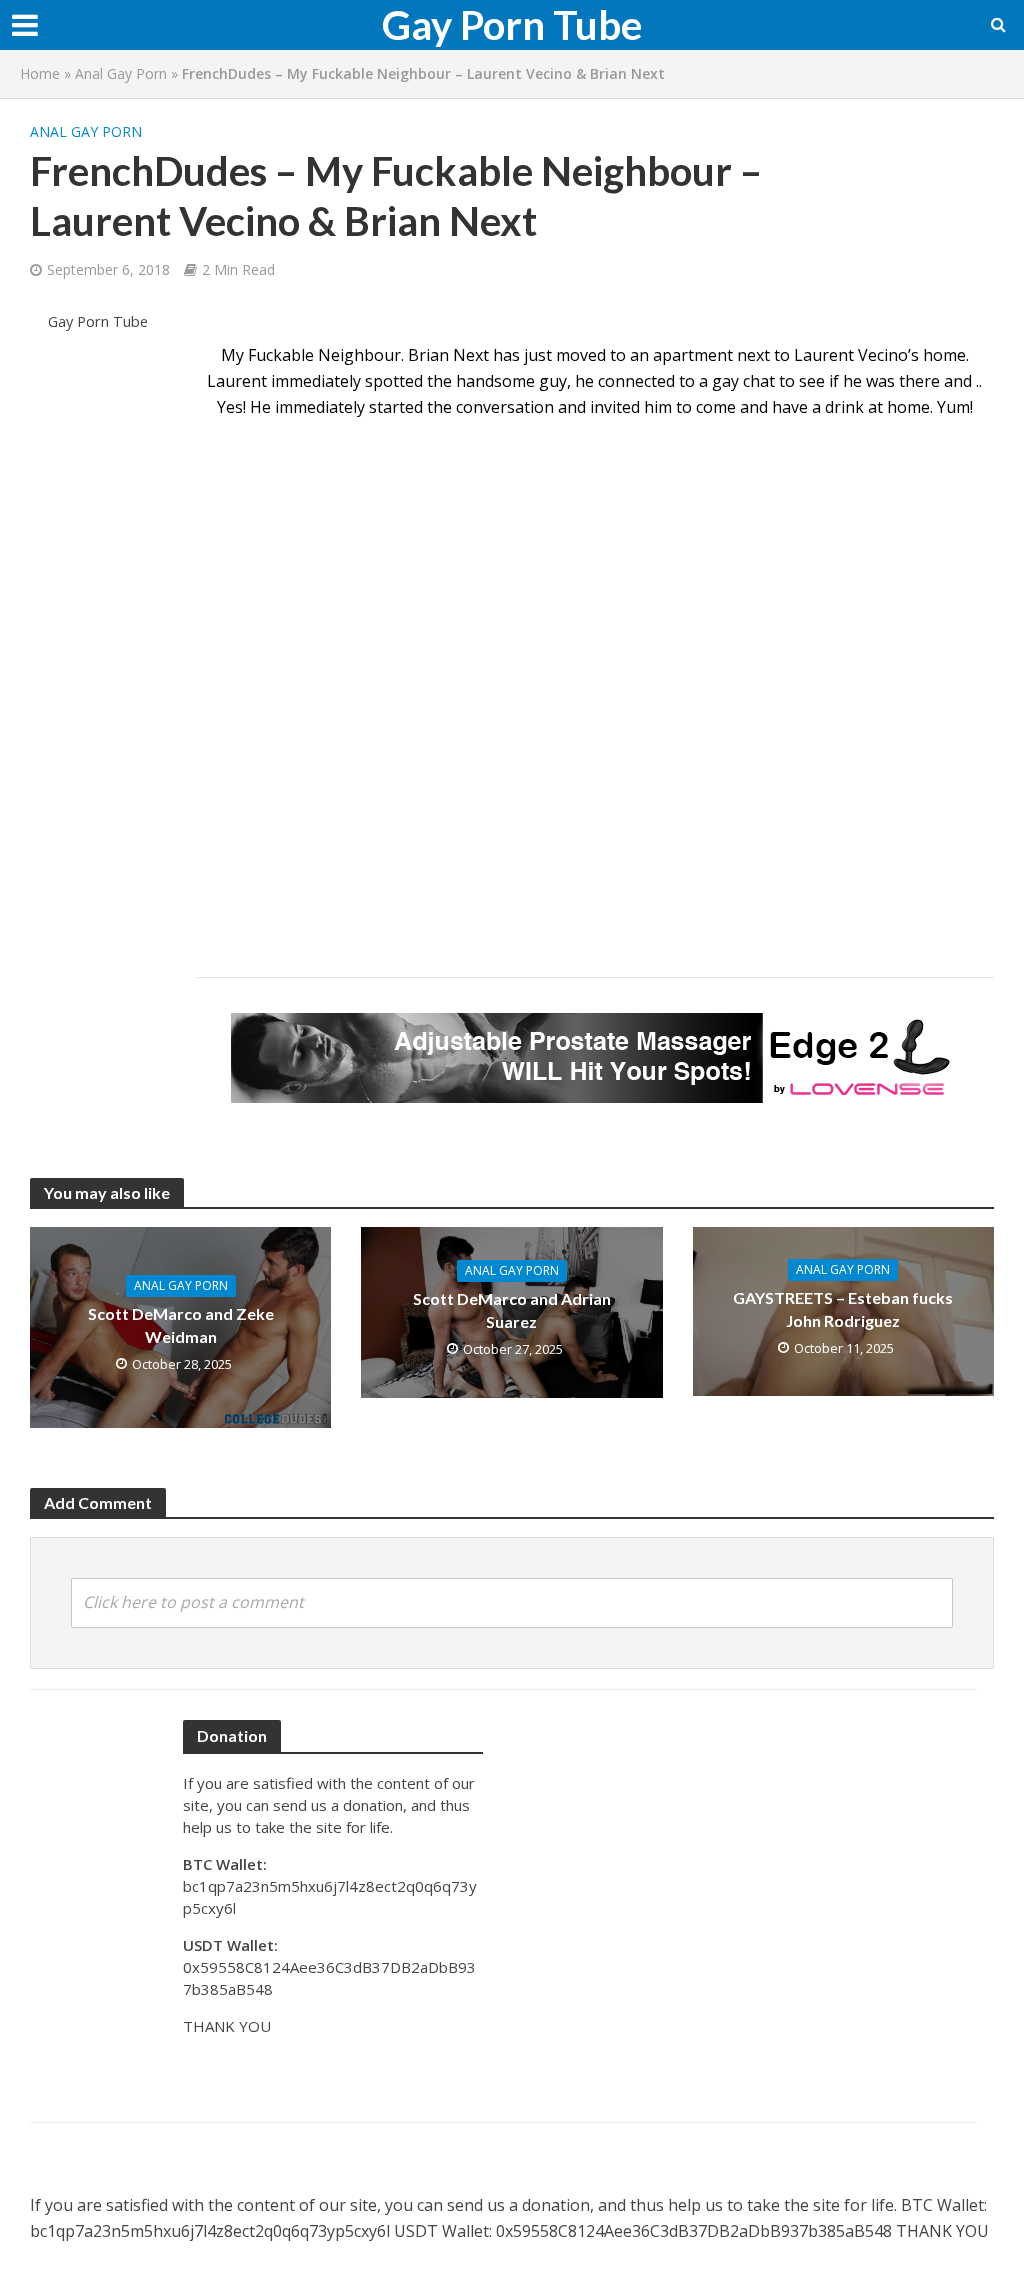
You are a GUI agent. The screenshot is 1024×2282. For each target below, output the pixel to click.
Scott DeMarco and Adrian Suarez (512, 1310)
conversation (505, 407)
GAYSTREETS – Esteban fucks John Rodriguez (843, 1309)
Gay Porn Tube (512, 25)
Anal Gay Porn (121, 73)
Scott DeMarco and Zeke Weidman (181, 1325)
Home (40, 73)
